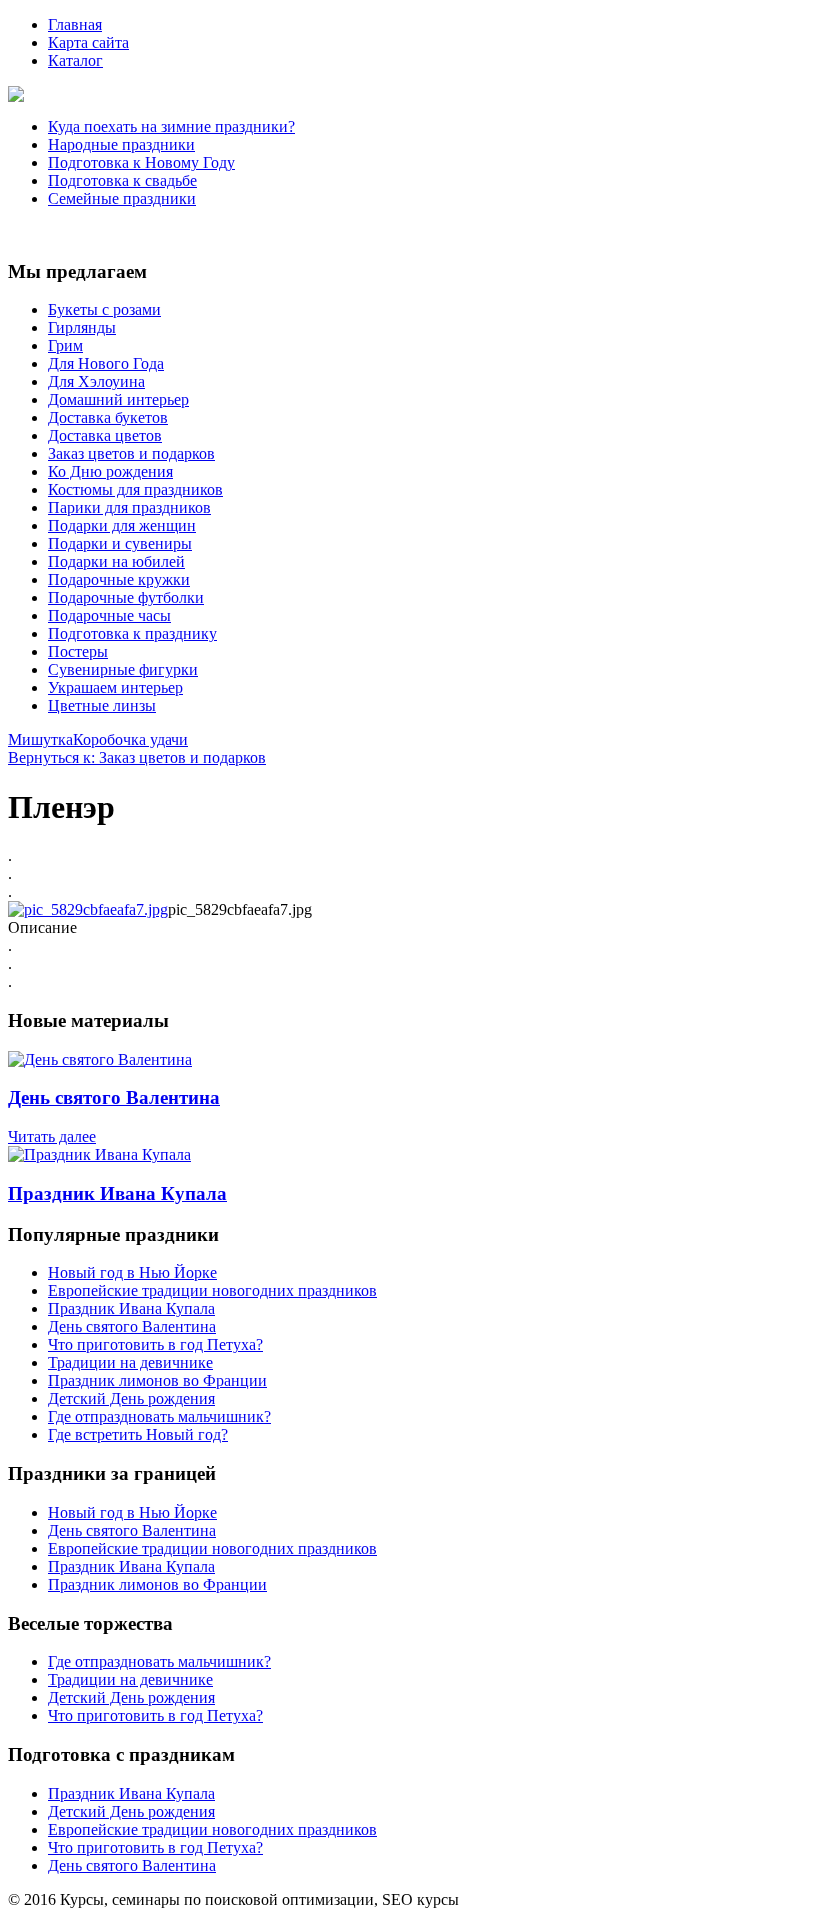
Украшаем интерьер (115, 687)
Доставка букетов (108, 417)
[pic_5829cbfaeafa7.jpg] (88, 909)
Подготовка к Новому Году (141, 162)
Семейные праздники (122, 198)
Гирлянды (82, 327)
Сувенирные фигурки (123, 669)
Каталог (75, 60)
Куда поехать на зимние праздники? (171, 126)
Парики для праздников (129, 507)
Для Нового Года (106, 363)
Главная (75, 24)
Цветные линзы (102, 705)
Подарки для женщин (122, 525)
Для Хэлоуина (96, 381)
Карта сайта (88, 42)
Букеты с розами (104, 309)
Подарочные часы (109, 615)
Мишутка (40, 739)
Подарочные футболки (126, 597)
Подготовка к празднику (132, 633)
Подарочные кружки (119, 579)
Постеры (78, 651)
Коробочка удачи (130, 739)
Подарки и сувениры (120, 543)
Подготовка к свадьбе (122, 180)
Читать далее (52, 1136)
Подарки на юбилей (116, 561)
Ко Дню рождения (110, 471)
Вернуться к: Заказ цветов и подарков (137, 757)
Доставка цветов (105, 435)
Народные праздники (121, 144)
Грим (65, 345)
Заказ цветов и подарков (131, 453)
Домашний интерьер (118, 399)
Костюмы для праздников (135, 489)
